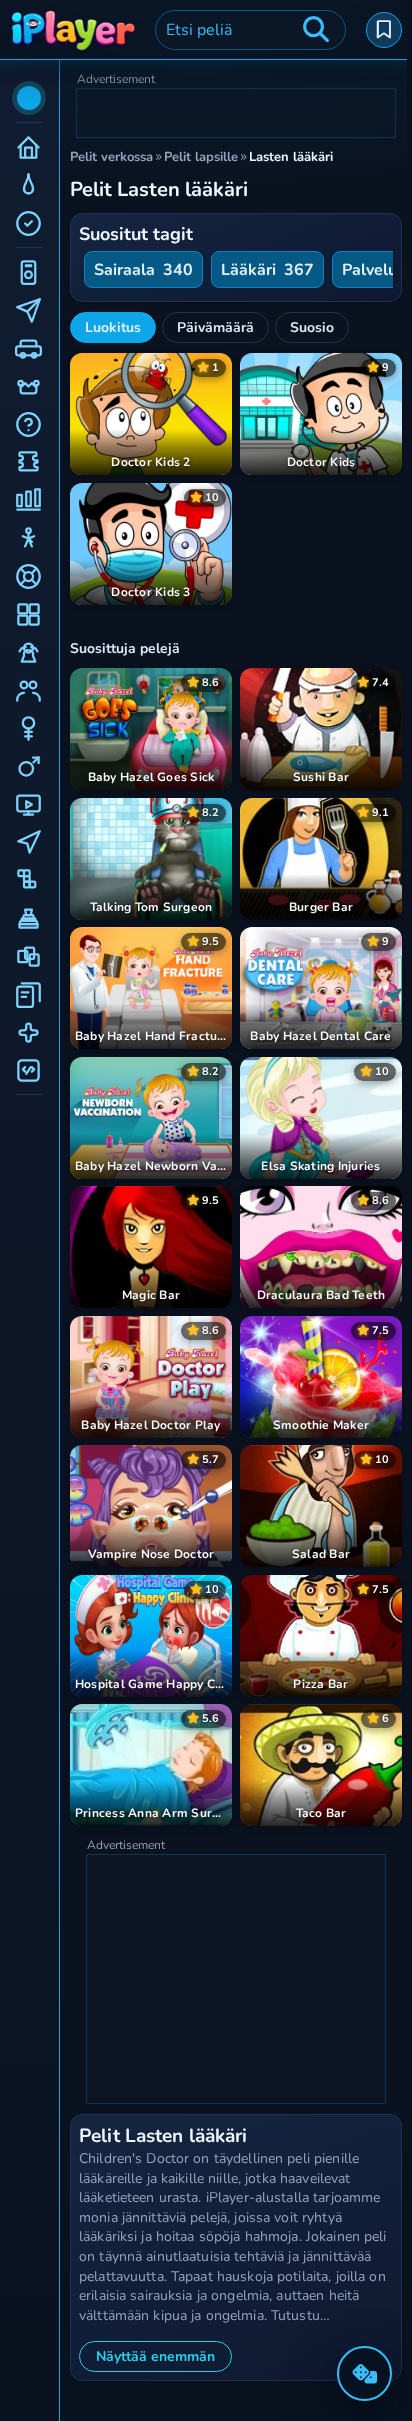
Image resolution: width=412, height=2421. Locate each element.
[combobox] (250, 30)
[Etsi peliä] (316, 30)
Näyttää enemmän (155, 2356)
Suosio (312, 327)
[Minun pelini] (384, 30)
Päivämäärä (215, 327)
